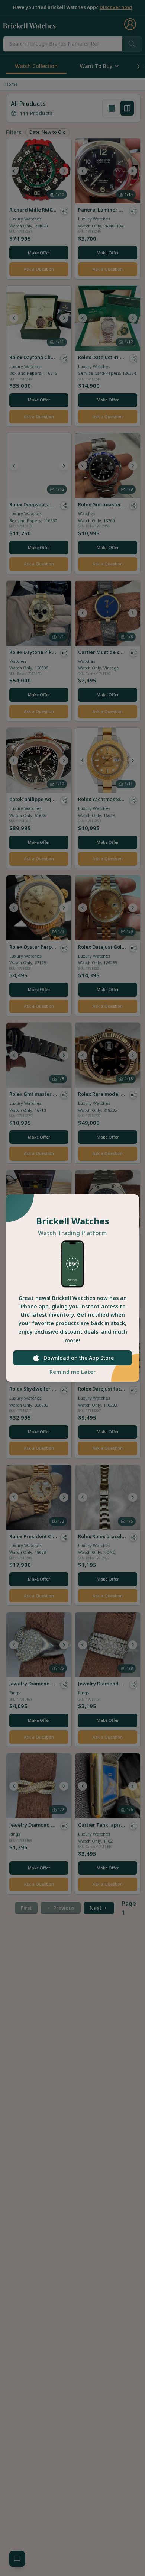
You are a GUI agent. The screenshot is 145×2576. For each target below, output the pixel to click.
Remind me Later (72, 1372)
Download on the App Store (79, 1358)
